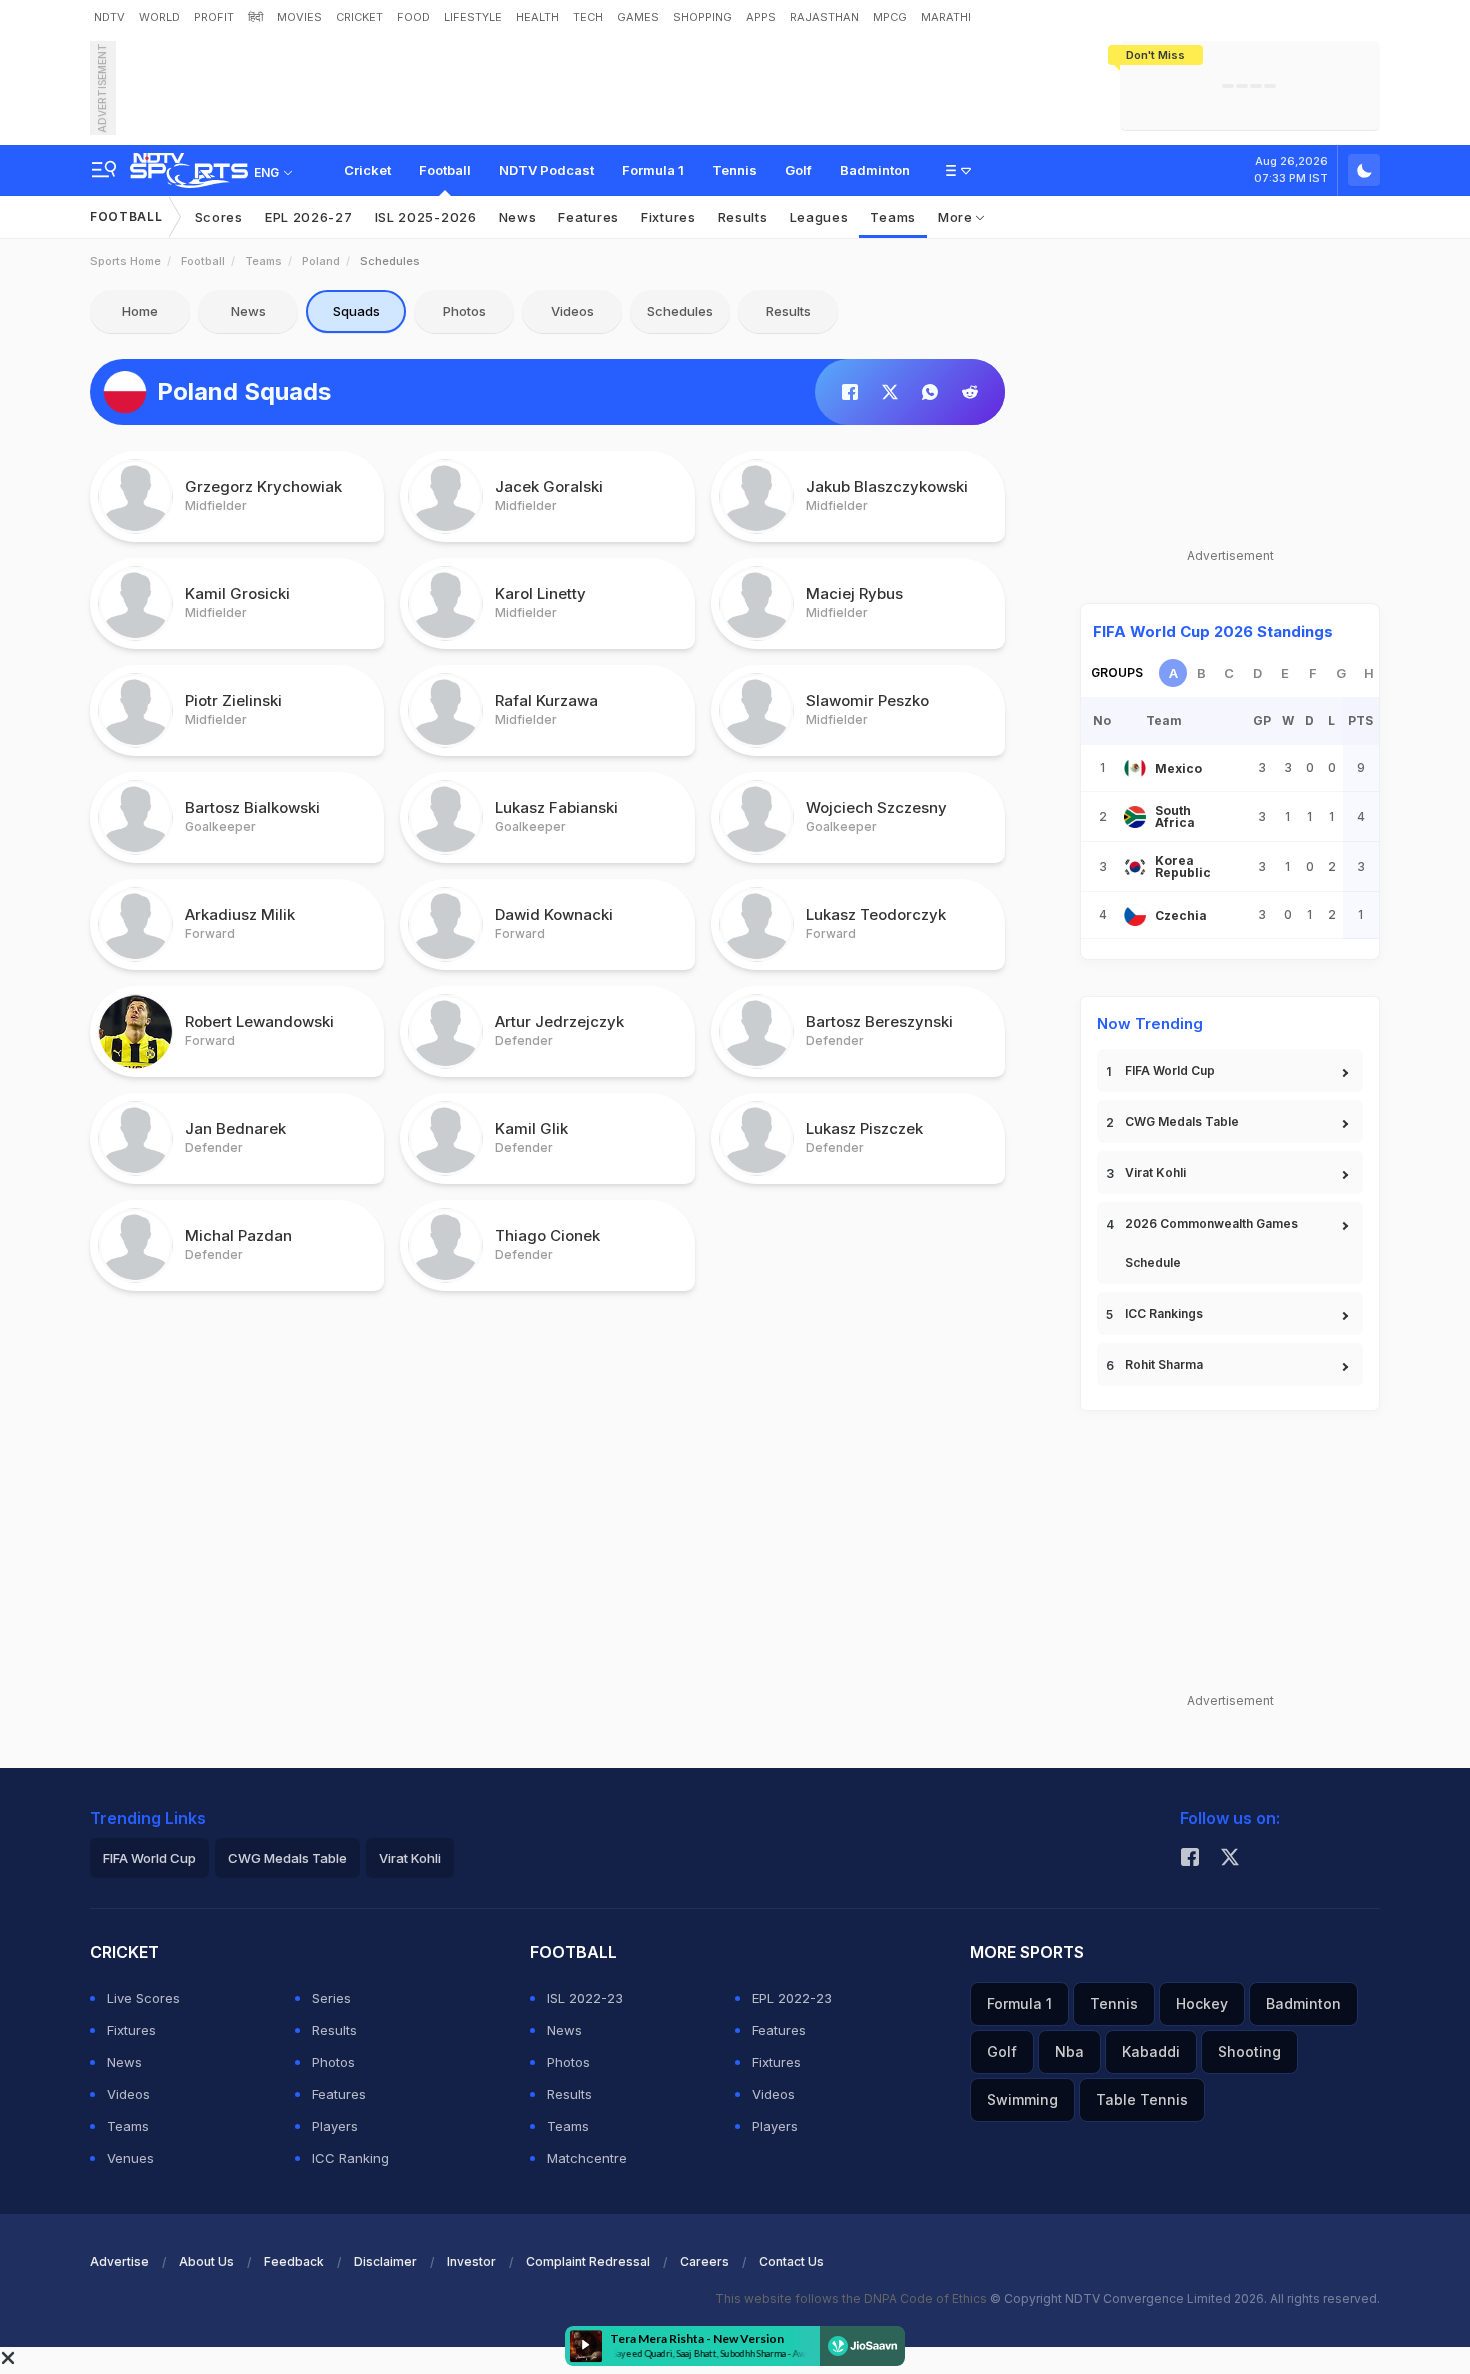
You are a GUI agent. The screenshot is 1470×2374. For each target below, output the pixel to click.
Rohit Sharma (1164, 1364)
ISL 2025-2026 (426, 217)
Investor (471, 2261)
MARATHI (946, 17)
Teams (893, 217)
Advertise (119, 2261)
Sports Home (125, 261)
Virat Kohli (1155, 1172)
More (957, 217)
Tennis (734, 170)
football (203, 261)
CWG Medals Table (1182, 1121)
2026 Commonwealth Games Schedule (1211, 1243)
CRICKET (359, 17)
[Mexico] (1135, 768)
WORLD (159, 17)
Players (335, 2126)
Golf (798, 170)
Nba (1069, 2051)
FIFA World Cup (1170, 1070)
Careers (704, 2261)
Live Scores (143, 1998)
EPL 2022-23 (792, 1998)
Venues (130, 2158)
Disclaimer (385, 2261)
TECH (588, 17)
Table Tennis (1142, 2099)
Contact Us (791, 2261)
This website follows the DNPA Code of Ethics (852, 2298)
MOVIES (299, 17)
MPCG (890, 17)
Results (743, 217)
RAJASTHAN (824, 17)
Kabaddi (1151, 2051)
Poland (321, 261)
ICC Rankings (1164, 1313)
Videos (572, 311)
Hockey (1202, 2003)
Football (445, 170)
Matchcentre (587, 2158)
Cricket (367, 170)
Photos (464, 311)
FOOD (413, 17)
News (518, 217)
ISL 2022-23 (585, 1998)
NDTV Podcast (546, 170)
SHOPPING (702, 17)
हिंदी (255, 17)
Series (331, 1998)
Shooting (1249, 2051)
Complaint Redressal (588, 2261)
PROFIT (214, 17)
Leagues (819, 217)
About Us (206, 2261)
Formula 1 (653, 170)
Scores (219, 217)
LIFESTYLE (473, 17)
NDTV (109, 17)
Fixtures (668, 217)
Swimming (1022, 2099)
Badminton (875, 170)
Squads (356, 311)
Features (588, 217)
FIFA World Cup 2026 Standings (1213, 631)
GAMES (638, 17)
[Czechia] (1135, 915)
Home (140, 311)
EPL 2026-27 (309, 217)
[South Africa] (1135, 817)
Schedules (680, 311)
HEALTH (537, 17)
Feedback (294, 2261)
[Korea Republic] (1135, 867)
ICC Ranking (350, 2158)
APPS (761, 17)
